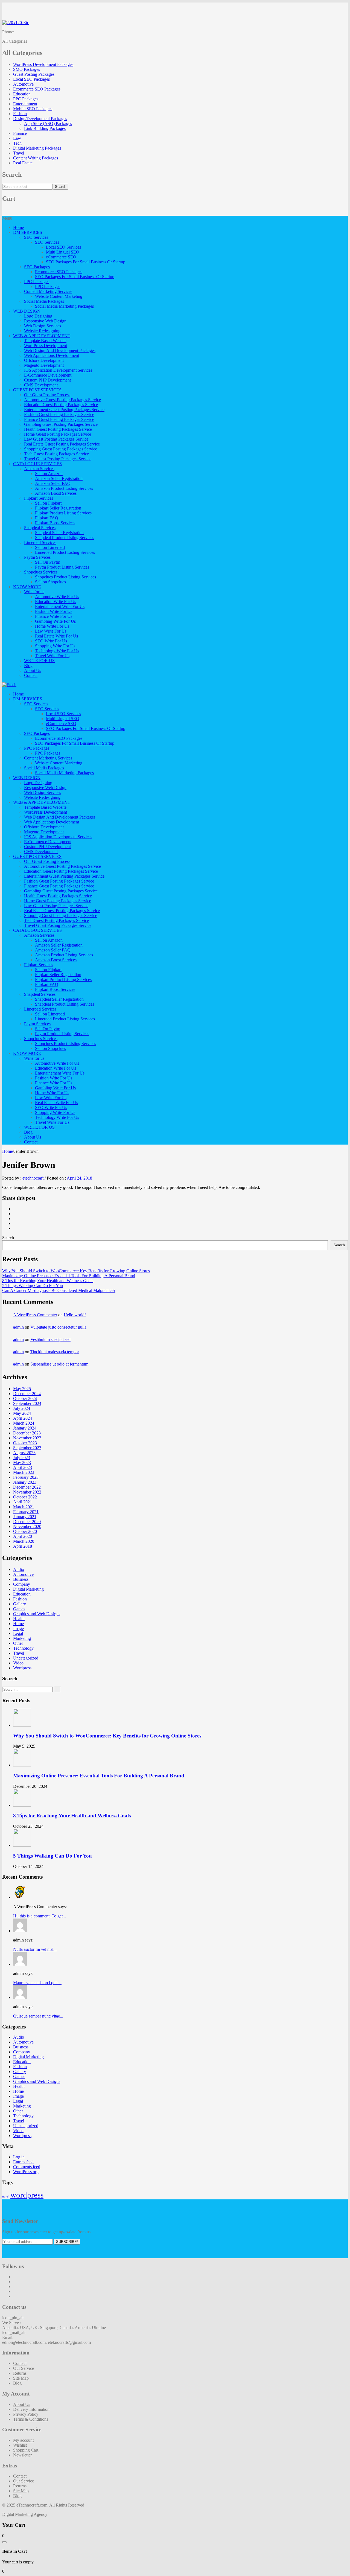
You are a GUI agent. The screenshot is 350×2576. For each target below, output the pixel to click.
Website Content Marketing (59, 296)
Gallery (20, 1604)
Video (18, 1663)
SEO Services (36, 237)
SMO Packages (27, 69)
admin (18, 1327)
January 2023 (25, 1482)
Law (17, 138)
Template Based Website (45, 341)
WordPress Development (46, 346)
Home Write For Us (52, 626)
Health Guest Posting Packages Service (58, 429)
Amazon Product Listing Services (64, 488)
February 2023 (26, 1477)
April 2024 (23, 1418)
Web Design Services (43, 326)
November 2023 (27, 1438)
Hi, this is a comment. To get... (40, 1916)
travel (6, 2197)
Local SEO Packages (31, 79)
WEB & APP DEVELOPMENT (42, 336)
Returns (20, 2373)
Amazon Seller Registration (59, 478)
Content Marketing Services (48, 291)
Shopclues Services (41, 572)
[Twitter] (15, 1214)
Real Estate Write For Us (56, 636)
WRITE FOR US (39, 661)
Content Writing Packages (36, 158)
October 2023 (25, 1443)
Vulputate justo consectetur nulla (58, 1327)
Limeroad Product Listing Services (65, 552)
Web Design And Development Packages (60, 350)
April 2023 (23, 1467)
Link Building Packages (45, 128)
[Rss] (15, 2296)
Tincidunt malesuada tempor (55, 1352)
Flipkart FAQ (47, 518)
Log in (19, 2157)
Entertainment (25, 104)
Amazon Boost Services (56, 493)
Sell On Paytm (48, 562)
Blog (28, 666)
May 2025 (22, 1389)
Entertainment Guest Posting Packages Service (64, 410)
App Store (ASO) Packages (48, 123)
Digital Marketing (28, 1589)
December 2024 (27, 1394)
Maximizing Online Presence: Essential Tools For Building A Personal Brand (69, 1276)
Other (18, 1643)
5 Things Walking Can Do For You (33, 1286)
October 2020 (25, 1531)
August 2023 (24, 1453)
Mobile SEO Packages (33, 109)
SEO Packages (37, 267)
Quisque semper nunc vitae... (38, 2016)
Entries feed (23, 2162)
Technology (23, 1648)
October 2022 (25, 1497)
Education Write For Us (56, 602)
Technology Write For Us (57, 651)
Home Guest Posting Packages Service (58, 434)
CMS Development (41, 385)
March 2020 (24, 1541)
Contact (31, 675)
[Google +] (15, 1223)
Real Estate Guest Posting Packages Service (62, 444)
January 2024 (25, 1428)
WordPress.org (26, 2172)
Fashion (20, 114)
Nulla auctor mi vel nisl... (35, 1949)
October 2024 (25, 1398)
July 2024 (22, 1408)
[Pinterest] (15, 1219)
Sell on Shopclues (50, 582)
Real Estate (23, 163)
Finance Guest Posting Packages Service (59, 419)
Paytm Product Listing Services (62, 567)
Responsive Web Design (45, 321)
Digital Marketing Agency (25, 2514)
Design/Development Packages (40, 119)
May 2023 (22, 1462)
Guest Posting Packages (34, 74)
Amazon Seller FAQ (53, 483)
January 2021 (25, 1517)
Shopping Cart (26, 2450)
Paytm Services (37, 557)
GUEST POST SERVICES (37, 390)
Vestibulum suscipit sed (50, 1339)
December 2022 (27, 1487)
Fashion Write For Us (54, 611)
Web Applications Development (52, 355)
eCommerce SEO (61, 257)
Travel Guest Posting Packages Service (58, 459)
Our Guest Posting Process (47, 395)
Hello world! (75, 1315)
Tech (17, 143)
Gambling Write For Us (55, 621)
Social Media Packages (44, 301)
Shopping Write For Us (55, 646)
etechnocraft (33, 1178)
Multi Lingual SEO (63, 252)
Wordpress (22, 1668)
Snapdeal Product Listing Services (65, 538)
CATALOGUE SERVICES (37, 464)
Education (22, 94)
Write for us (34, 592)
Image (18, 1628)
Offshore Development (44, 360)
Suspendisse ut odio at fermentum (59, 1364)
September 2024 (27, 1403)
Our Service (24, 2368)
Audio (19, 1569)
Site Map (21, 2378)
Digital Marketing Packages (37, 148)
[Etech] (9, 685)
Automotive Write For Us (57, 597)
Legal (18, 1633)
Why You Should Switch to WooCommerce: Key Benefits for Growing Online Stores (76, 1271)
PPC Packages (26, 99)
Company (22, 1584)
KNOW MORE (27, 587)
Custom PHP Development (47, 380)
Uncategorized (26, 1658)
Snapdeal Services (40, 528)
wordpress (27, 2195)
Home (18, 227)
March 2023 (24, 1472)
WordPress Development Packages (43, 64)
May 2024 (22, 1413)
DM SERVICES (28, 232)
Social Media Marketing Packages (64, 306)
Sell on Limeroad (50, 547)
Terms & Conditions (31, 2419)
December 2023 (27, 1433)
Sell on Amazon (49, 474)
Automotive (23, 84)
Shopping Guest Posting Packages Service (61, 449)
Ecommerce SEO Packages (37, 89)
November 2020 (27, 1526)
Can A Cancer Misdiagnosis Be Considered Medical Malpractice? (59, 1290)
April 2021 (23, 1502)
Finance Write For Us (54, 616)
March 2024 (24, 1423)
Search (61, 187)
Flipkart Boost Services (55, 523)
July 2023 (22, 1458)
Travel (19, 153)
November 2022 (27, 1492)
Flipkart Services (39, 498)
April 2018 (23, 1546)
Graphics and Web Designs (37, 1614)
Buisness (21, 1579)
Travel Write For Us (52, 656)
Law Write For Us (51, 631)
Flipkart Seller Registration (58, 508)
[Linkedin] (15, 2291)
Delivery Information (31, 2409)
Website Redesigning (42, 331)
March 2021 (24, 1507)
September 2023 (27, 1448)
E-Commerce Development (48, 375)
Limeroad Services (40, 542)
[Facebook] (15, 1209)
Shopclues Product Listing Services (65, 577)
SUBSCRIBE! (67, 2242)
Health (19, 1619)
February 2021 (26, 1512)
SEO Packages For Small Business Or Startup (86, 262)
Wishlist (20, 2445)
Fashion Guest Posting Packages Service (59, 414)
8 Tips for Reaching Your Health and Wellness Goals (48, 1281)
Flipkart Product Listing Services (63, 513)
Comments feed (27, 2167)
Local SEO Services (63, 247)
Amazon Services (39, 469)
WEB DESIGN (27, 311)
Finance (20, 133)
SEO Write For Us (51, 641)
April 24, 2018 (79, 1178)
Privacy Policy (26, 2414)
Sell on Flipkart (48, 503)
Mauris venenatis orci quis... (37, 1983)
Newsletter (22, 2455)
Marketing (22, 1638)
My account (23, 2440)
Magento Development (44, 365)
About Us (33, 670)
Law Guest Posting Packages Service (56, 439)
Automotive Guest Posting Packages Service (62, 400)
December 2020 (27, 1522)
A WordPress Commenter (35, 1315)
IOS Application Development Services (58, 370)
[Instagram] (15, 2287)
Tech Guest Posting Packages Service (56, 454)
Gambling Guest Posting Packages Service (61, 424)
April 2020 (23, 1536)
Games (19, 1609)
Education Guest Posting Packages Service (61, 405)
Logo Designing (38, 316)
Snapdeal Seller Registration (59, 533)
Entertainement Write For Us (60, 606)
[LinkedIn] (15, 1228)
